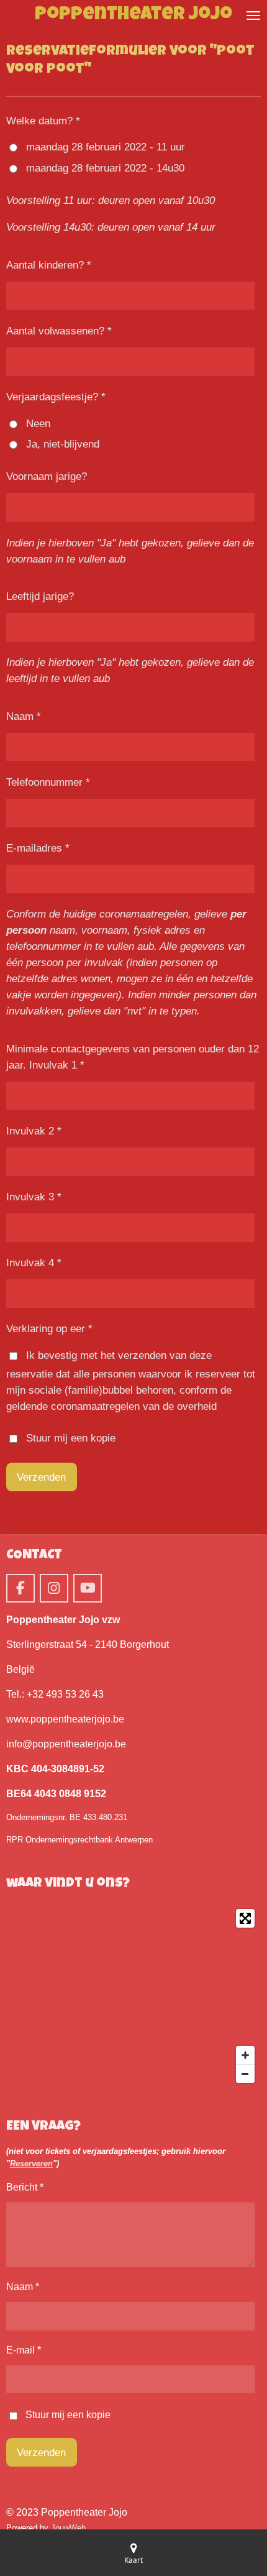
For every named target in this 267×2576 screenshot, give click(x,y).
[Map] (133, 1996)
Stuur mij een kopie (71, 1438)
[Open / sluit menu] (253, 16)
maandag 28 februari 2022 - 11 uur (106, 147)
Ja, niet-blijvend (63, 444)
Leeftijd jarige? (40, 596)
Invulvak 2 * (34, 1131)
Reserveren (31, 2164)
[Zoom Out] (245, 2074)
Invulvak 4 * (34, 1263)
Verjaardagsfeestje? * (56, 397)
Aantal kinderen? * (49, 265)
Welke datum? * (43, 121)
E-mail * (24, 2350)
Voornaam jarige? (47, 476)
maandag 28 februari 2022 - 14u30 (105, 168)
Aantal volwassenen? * (59, 331)
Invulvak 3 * (34, 1197)
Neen (38, 423)
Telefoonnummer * (48, 782)
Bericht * (25, 2187)
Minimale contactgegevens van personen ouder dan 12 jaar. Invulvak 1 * (133, 1057)
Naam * (24, 716)
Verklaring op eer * (49, 1328)
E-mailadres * (38, 848)
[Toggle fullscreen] (245, 1918)
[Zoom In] (245, 2055)
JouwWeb (68, 2528)
